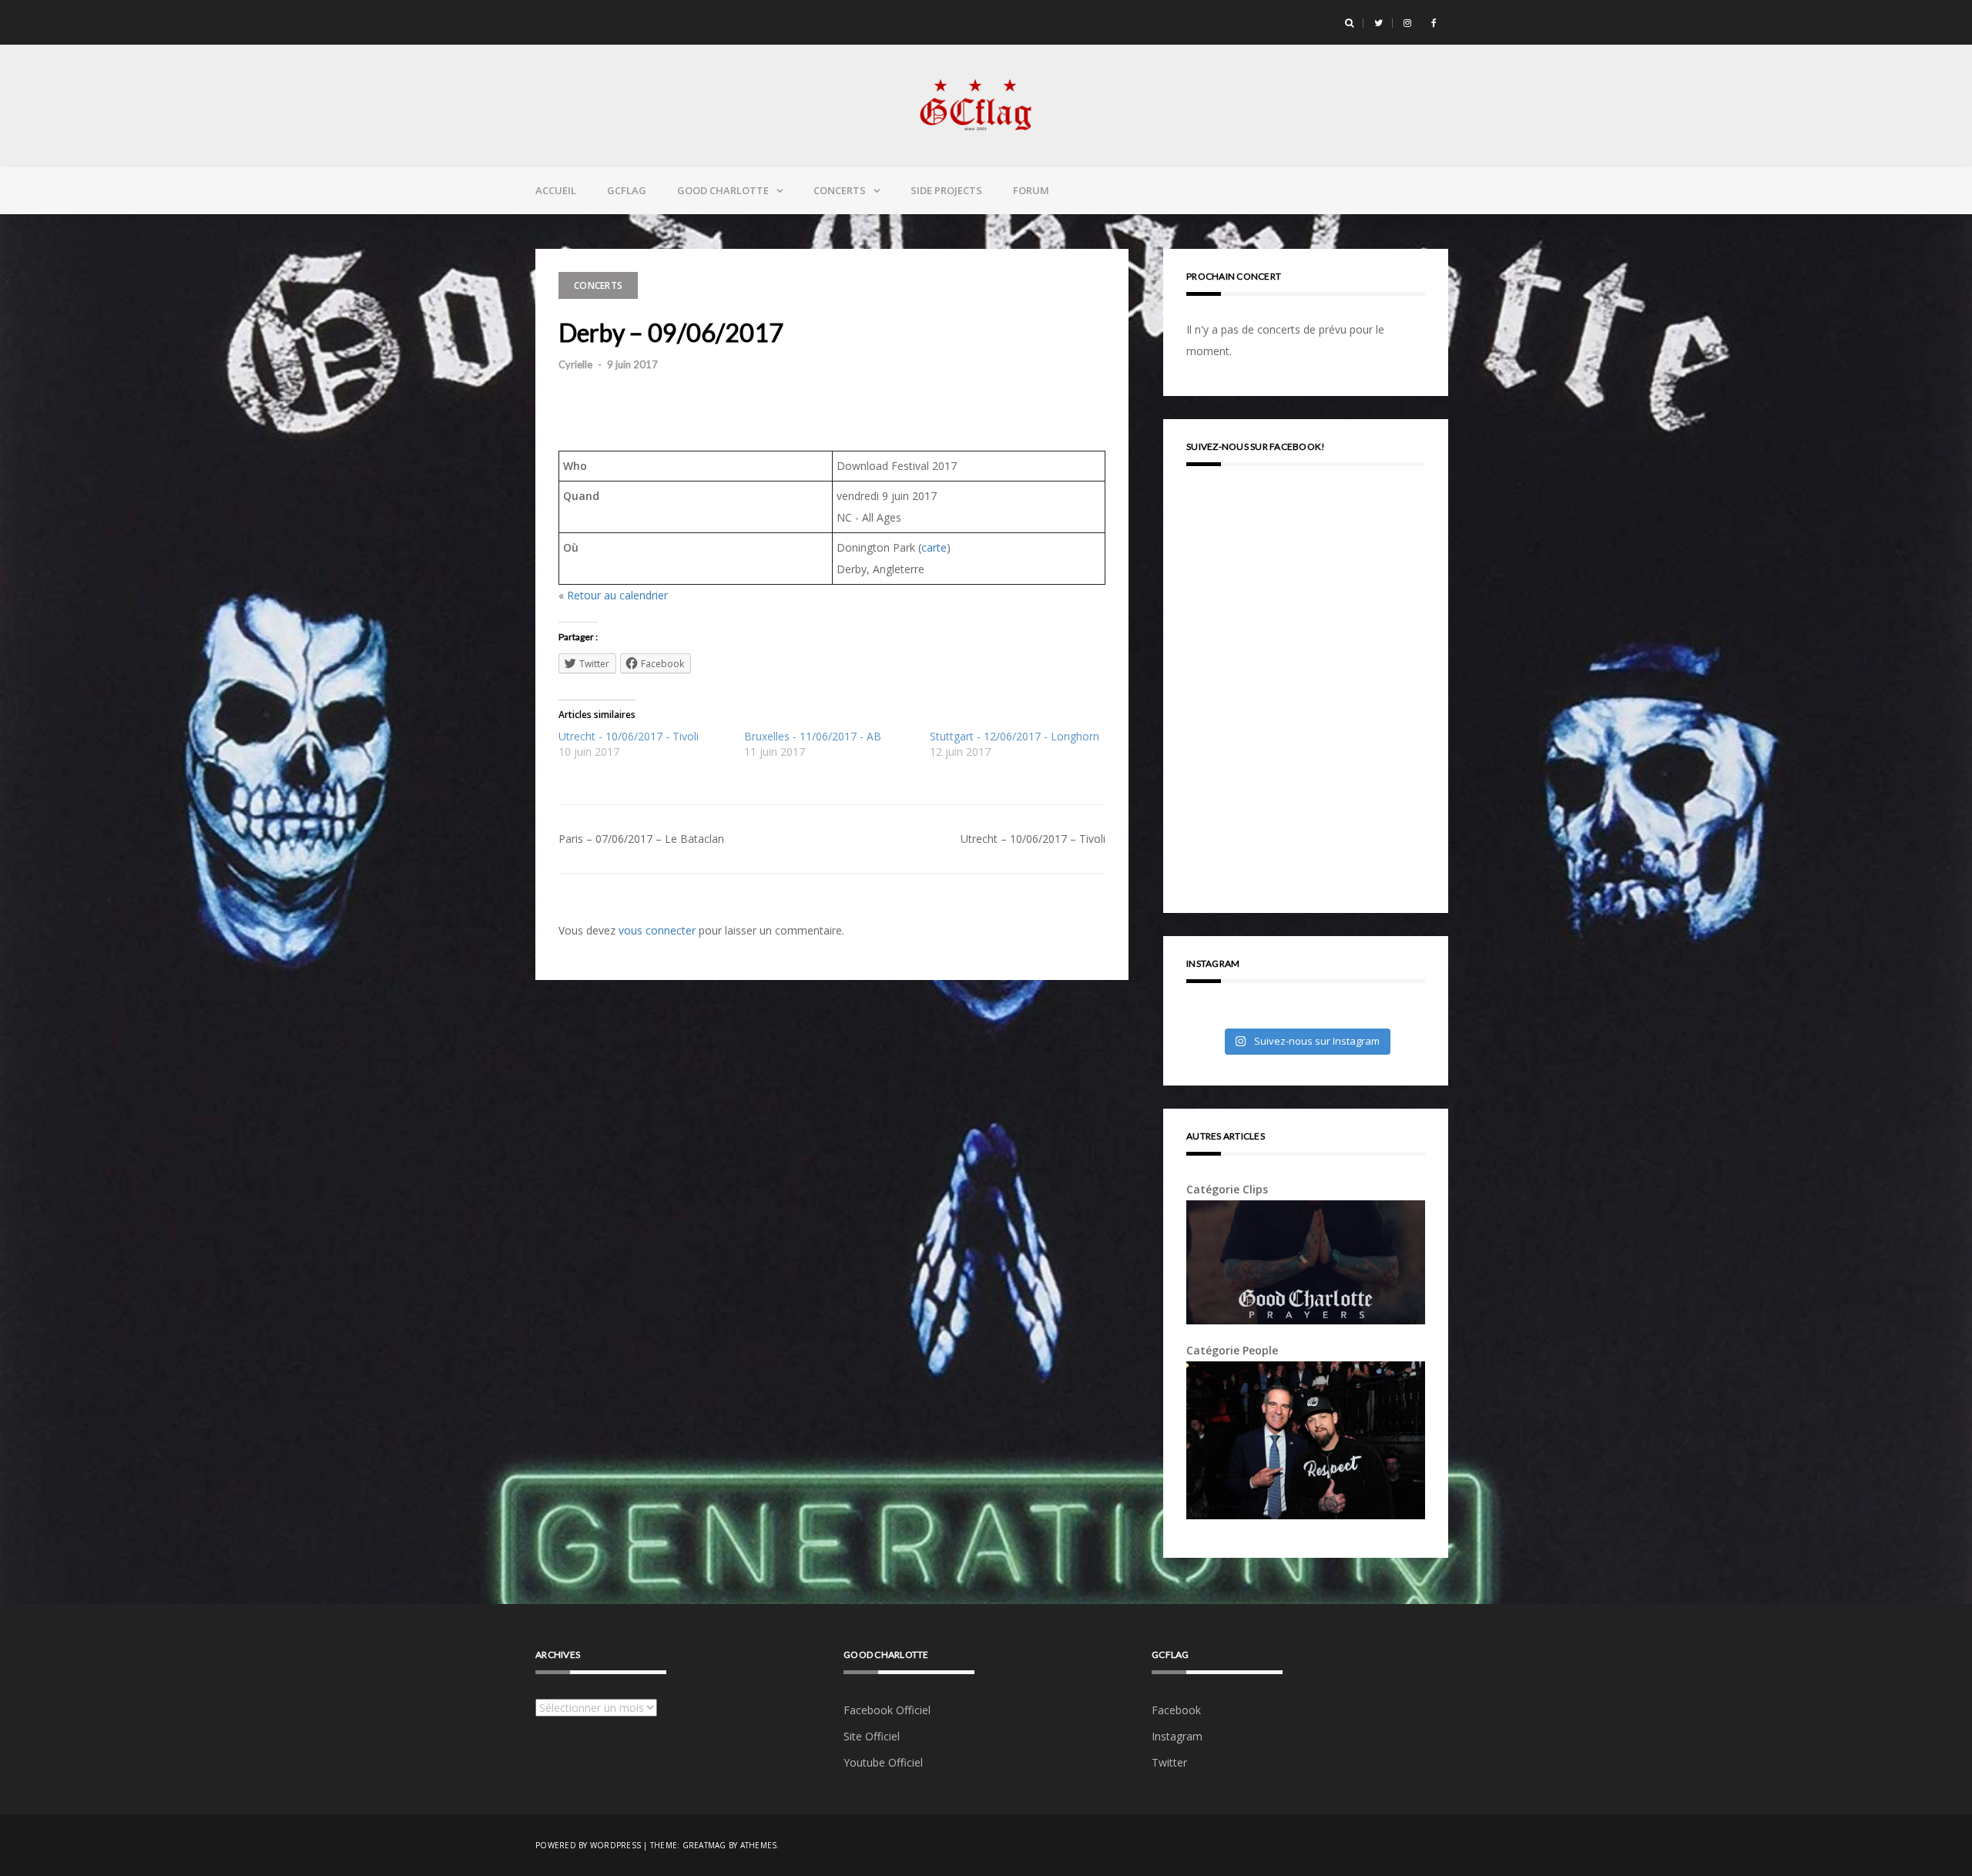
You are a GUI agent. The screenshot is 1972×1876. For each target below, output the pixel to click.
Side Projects (946, 190)
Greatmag (704, 1845)
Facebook (1176, 1710)
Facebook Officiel (887, 1710)
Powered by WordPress (588, 1845)
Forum (1031, 190)
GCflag (627, 190)
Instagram (1177, 1736)
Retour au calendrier (617, 595)
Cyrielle (575, 364)
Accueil (556, 190)
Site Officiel (872, 1736)
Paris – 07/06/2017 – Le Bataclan (641, 839)
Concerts (840, 190)
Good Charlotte (723, 190)
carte (934, 547)
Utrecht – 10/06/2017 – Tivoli (1033, 839)
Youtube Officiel (883, 1762)
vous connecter (657, 930)
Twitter (1169, 1762)
